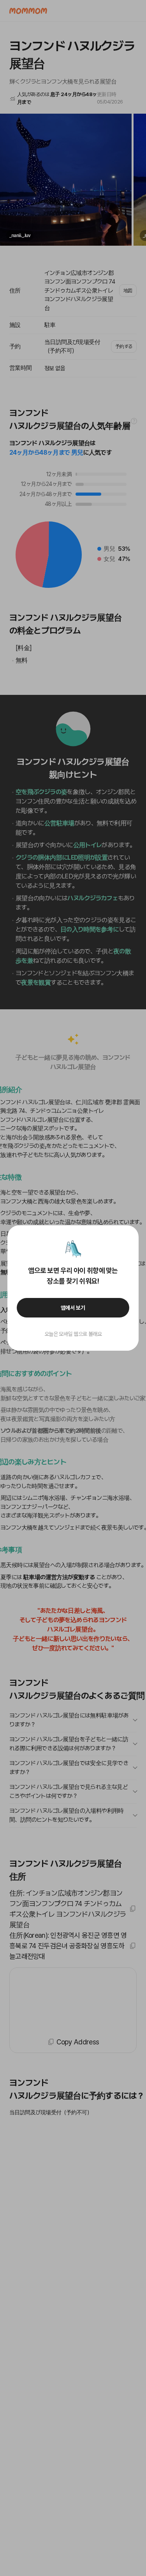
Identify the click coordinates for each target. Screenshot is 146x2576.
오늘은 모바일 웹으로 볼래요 (73, 1334)
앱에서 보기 (73, 1308)
